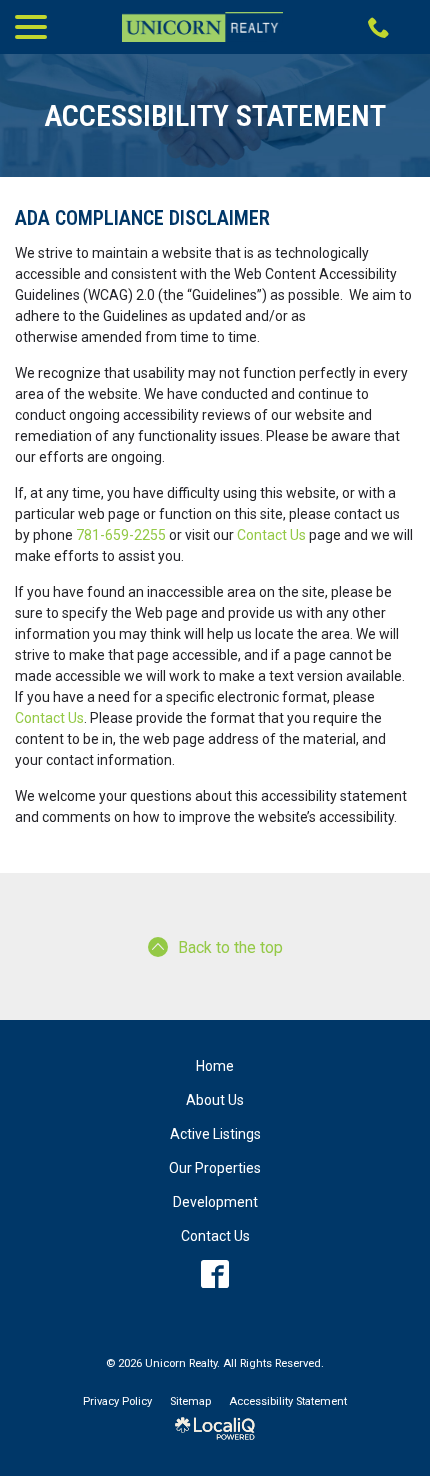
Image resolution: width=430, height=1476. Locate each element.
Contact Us (271, 535)
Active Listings (215, 1134)
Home (215, 1066)
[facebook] (215, 1274)
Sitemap (190, 1401)
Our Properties (215, 1168)
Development (215, 1202)
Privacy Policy (117, 1401)
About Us (215, 1100)
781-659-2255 (121, 535)
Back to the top (230, 947)
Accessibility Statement (215, 115)
